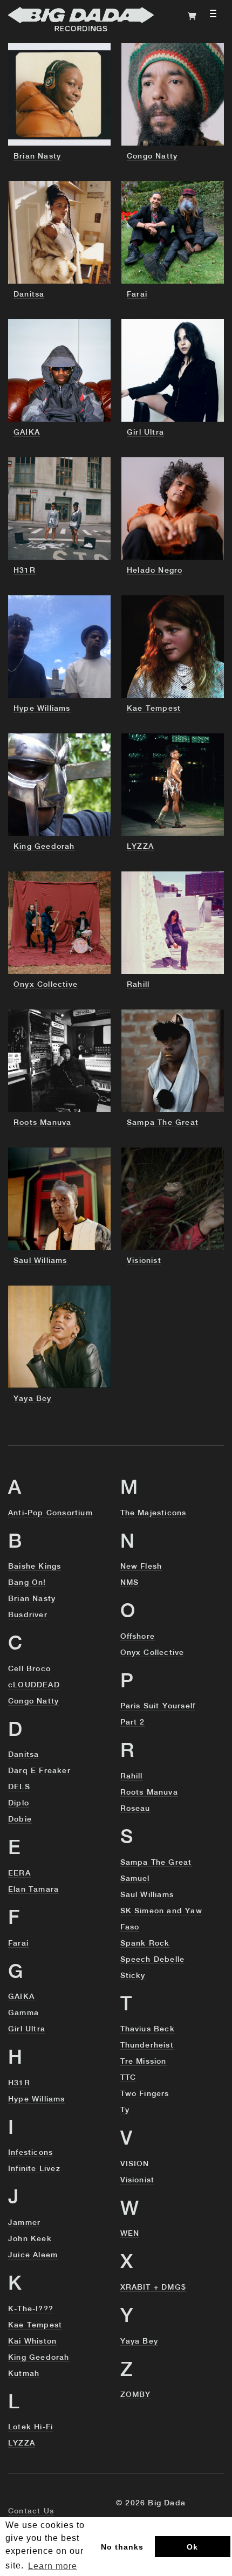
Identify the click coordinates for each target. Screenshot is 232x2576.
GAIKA (21, 1997)
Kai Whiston (32, 2341)
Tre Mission (144, 2062)
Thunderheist (147, 2045)
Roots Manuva (149, 1792)
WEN (130, 2234)
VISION (135, 2164)
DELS (19, 1787)
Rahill (132, 1776)
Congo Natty (33, 1701)
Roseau (135, 1809)
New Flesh (141, 1567)
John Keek (30, 2239)
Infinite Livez (34, 2169)
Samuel (135, 1879)
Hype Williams (37, 2099)
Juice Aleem (33, 2255)
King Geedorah (39, 2358)
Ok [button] (192, 2547)
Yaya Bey (139, 2341)
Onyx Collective (152, 1653)
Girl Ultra (27, 2029)
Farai (18, 1943)
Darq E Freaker (39, 1771)
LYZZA (22, 2443)
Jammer (24, 2223)
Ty (125, 2110)
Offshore (138, 1637)
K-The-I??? (31, 2309)
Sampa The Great (156, 1863)
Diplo (19, 1803)
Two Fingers (145, 2094)
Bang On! (27, 1583)
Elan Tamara (33, 1890)
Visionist (138, 2180)
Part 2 (133, 1722)
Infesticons (30, 2153)
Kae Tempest (35, 2325)
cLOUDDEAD (34, 1685)
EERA (19, 1873)
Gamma (23, 2013)
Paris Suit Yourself (158, 1706)
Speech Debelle (153, 1960)
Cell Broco (29, 1669)
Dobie (20, 1819)
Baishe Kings (35, 1567)
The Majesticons (153, 1513)
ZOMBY (136, 2395)
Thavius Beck (148, 2029)
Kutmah (24, 2374)
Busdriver (28, 1615)
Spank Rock (145, 1943)
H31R (19, 2083)
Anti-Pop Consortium (50, 1513)
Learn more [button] (53, 2566)
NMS (130, 1583)
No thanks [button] (122, 2547)
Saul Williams (147, 1895)
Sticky (133, 1976)
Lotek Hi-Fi (30, 2427)
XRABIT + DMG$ (153, 2288)
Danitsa (23, 1755)
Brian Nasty (32, 1599)
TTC (128, 2078)
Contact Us (31, 2511)
